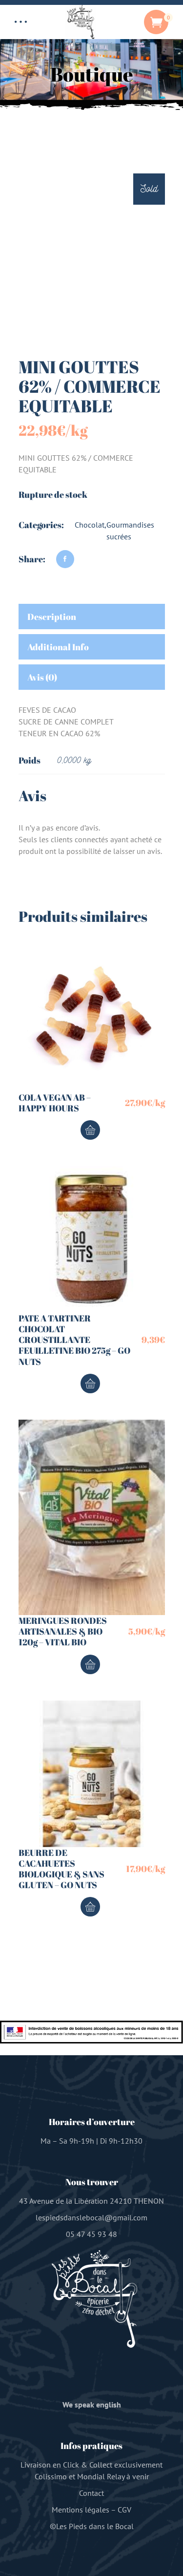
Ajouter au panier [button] (90, 1130)
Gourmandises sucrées (130, 531)
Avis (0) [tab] (42, 677)
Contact (91, 2493)
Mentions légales (81, 2510)
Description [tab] (52, 617)
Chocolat (90, 525)
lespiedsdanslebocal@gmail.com (91, 2217)
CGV (124, 2510)
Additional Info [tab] (58, 647)
